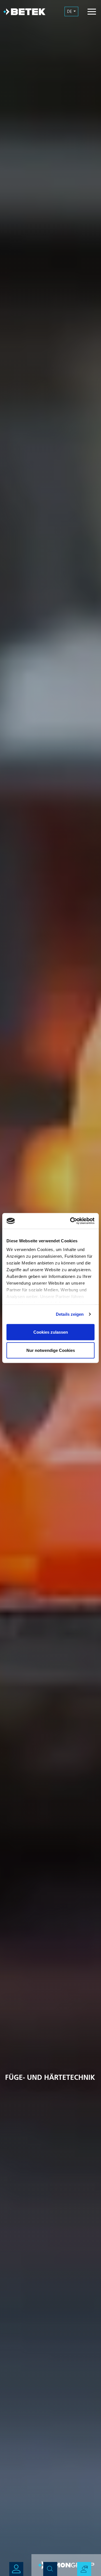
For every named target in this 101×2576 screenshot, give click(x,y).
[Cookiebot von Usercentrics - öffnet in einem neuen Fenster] (71, 1221)
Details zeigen (70, 1314)
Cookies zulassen (51, 1332)
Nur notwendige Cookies (51, 1350)
